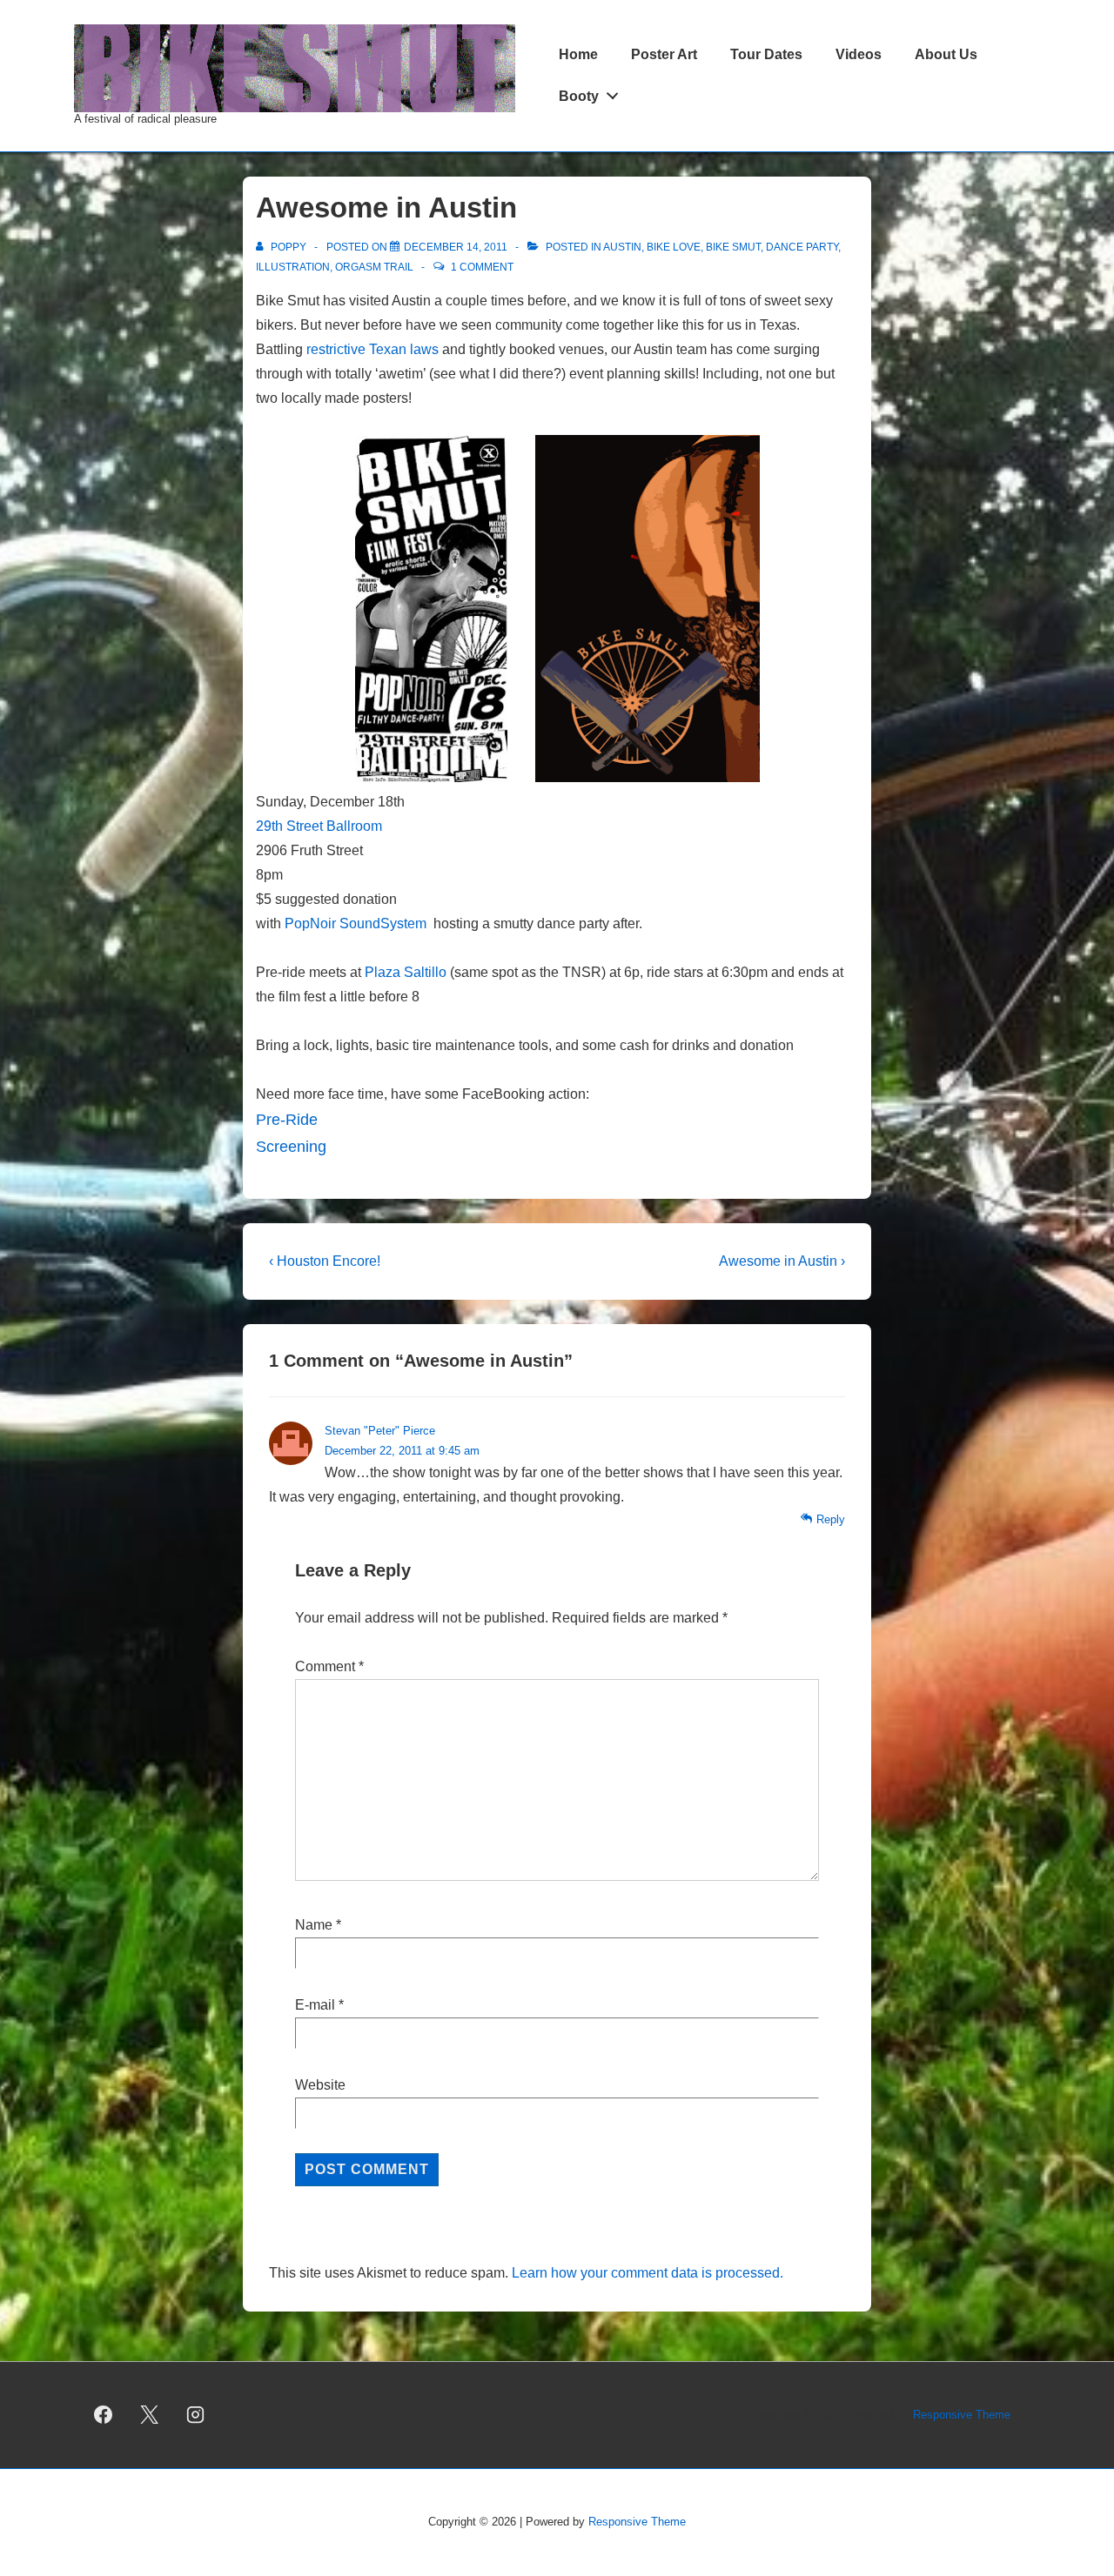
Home (578, 54)
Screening (291, 1147)
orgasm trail (374, 267)
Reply (831, 1519)
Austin (622, 247)
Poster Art (664, 54)
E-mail (315, 2005)
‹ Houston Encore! (325, 1261)
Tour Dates (766, 54)
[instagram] (196, 2415)
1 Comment (482, 267)
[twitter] (150, 2415)
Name (314, 1925)
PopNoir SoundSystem (356, 923)
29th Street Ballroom (319, 826)
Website (320, 2085)
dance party (802, 247)
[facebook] (104, 2415)
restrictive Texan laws (372, 349)
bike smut (733, 247)
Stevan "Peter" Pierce (380, 1431)
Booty (579, 96)
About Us (946, 54)
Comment (329, 1666)
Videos (859, 54)
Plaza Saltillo (406, 972)
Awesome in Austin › (782, 1261)
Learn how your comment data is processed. (648, 2273)
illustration (293, 267)
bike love (674, 247)
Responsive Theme (962, 2415)
